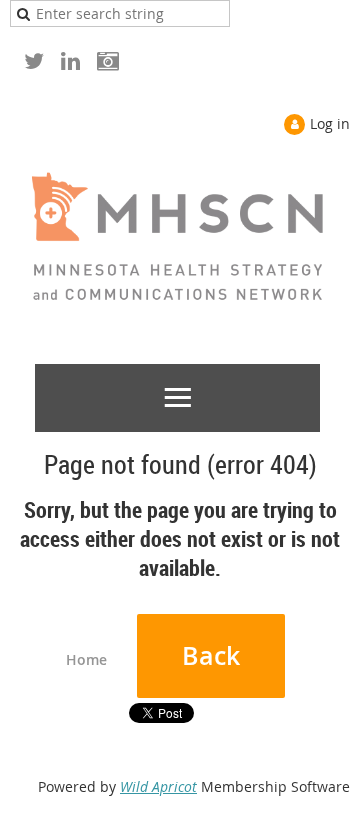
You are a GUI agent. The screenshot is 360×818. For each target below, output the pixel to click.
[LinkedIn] (70, 60)
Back (211, 656)
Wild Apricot (158, 786)
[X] (33, 60)
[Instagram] (107, 60)
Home (86, 659)
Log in (330, 123)
